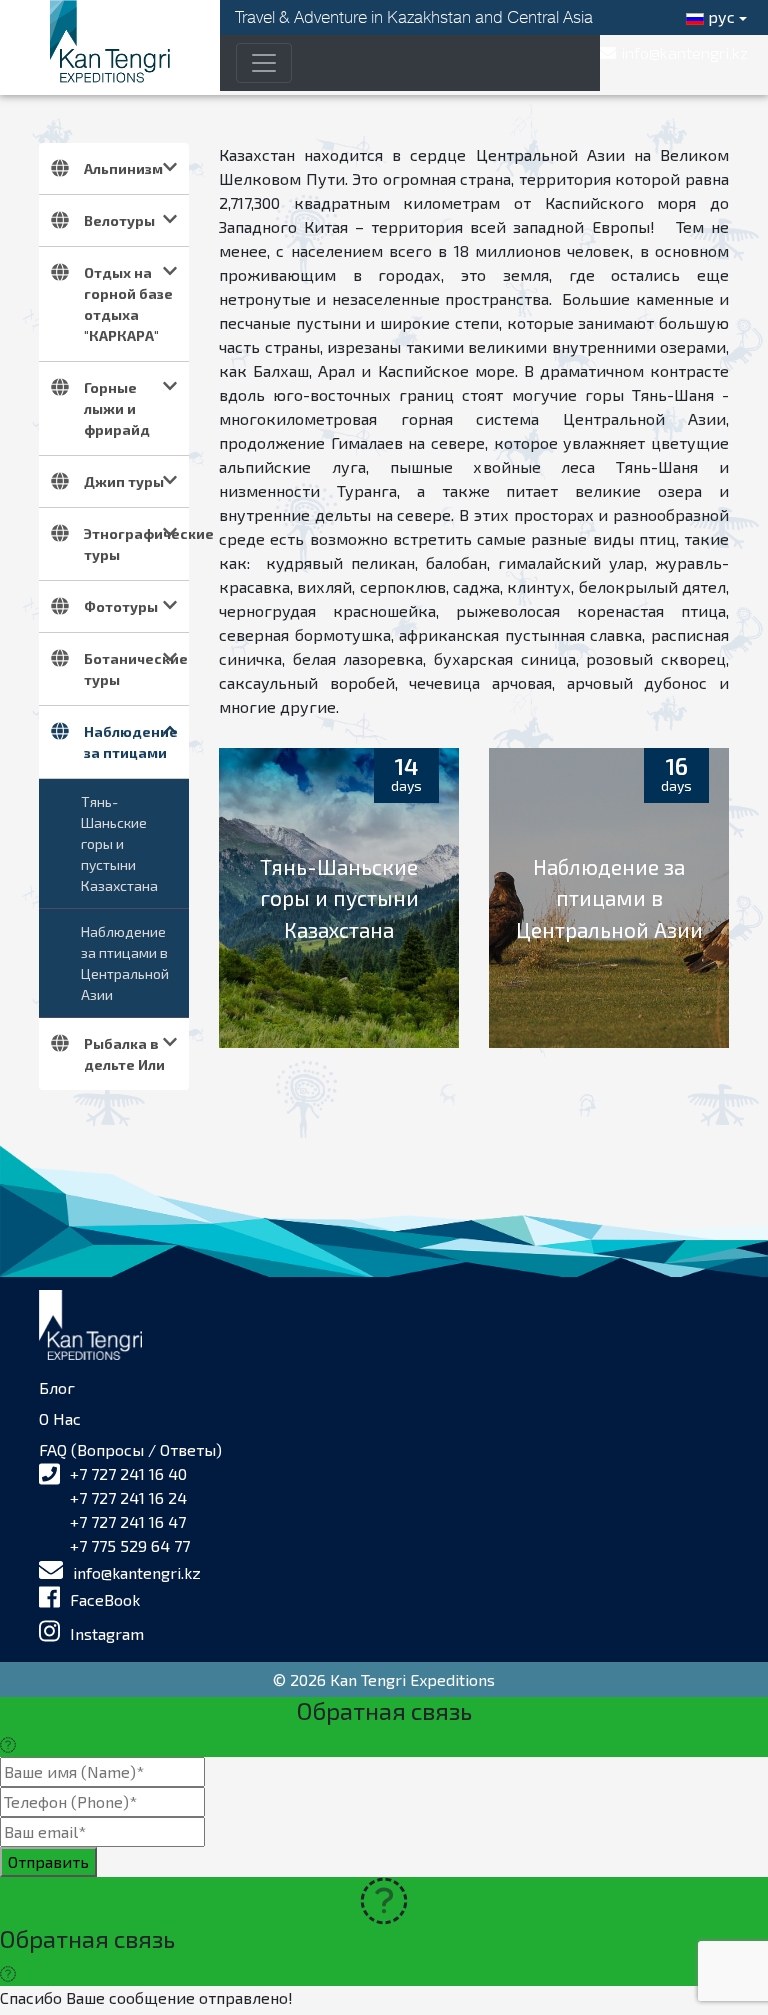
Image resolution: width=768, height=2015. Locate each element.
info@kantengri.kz (137, 1572)
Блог (57, 1387)
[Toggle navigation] (264, 63)
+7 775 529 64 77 (130, 1545)
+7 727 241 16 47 (128, 1521)
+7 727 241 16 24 (128, 1497)
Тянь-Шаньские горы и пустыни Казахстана (119, 843)
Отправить (48, 1861)
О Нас (60, 1418)
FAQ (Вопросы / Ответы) (130, 1449)
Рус (719, 16)
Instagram (107, 1633)
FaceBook (105, 1599)
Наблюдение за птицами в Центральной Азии (125, 963)
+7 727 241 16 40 (128, 1473)
